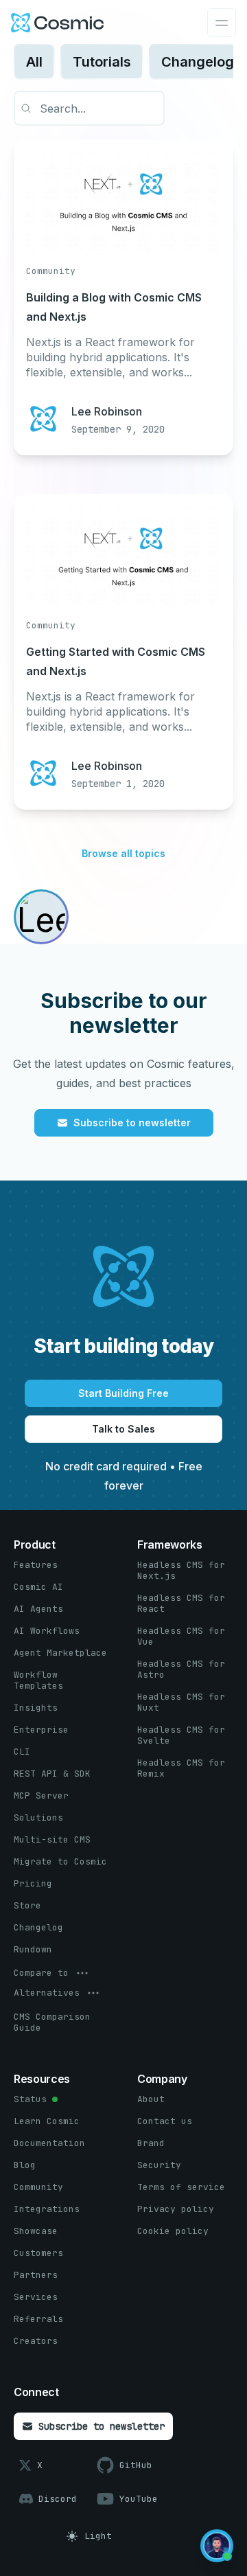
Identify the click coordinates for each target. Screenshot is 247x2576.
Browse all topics (123, 853)
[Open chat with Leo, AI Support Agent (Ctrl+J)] (217, 2546)
